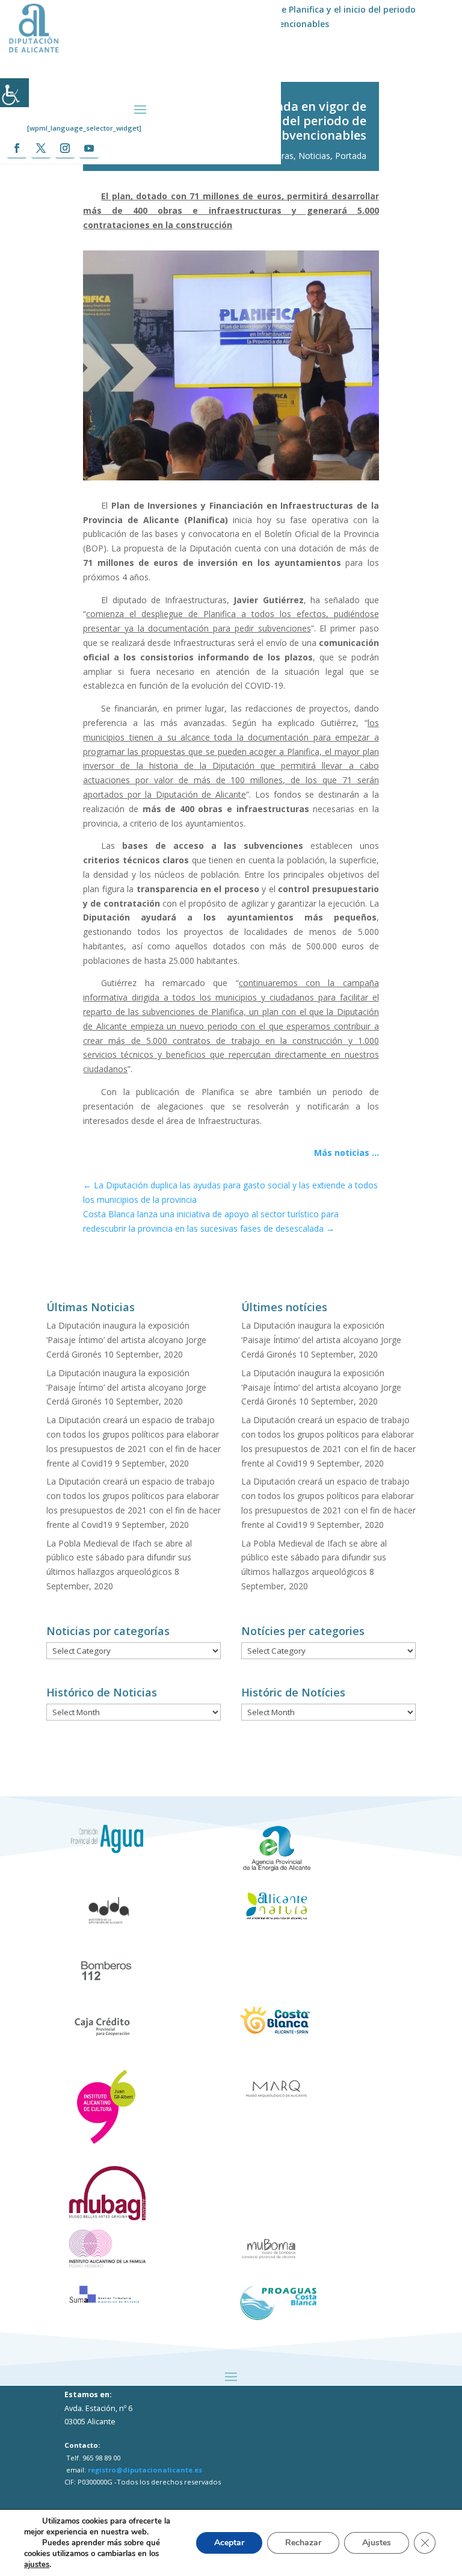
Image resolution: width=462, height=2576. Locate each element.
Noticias (314, 156)
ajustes (37, 2565)
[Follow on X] (41, 148)
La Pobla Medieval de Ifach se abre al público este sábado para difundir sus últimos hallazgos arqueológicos (119, 1558)
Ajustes (377, 2543)
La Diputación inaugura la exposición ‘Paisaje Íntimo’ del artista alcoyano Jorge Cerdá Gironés (126, 1340)
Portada (351, 156)
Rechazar (303, 2543)
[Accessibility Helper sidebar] (14, 93)
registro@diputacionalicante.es (145, 2470)
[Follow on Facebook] (17, 148)
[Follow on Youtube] (89, 148)
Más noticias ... (346, 1153)
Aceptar (229, 2543)
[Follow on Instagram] (65, 148)
